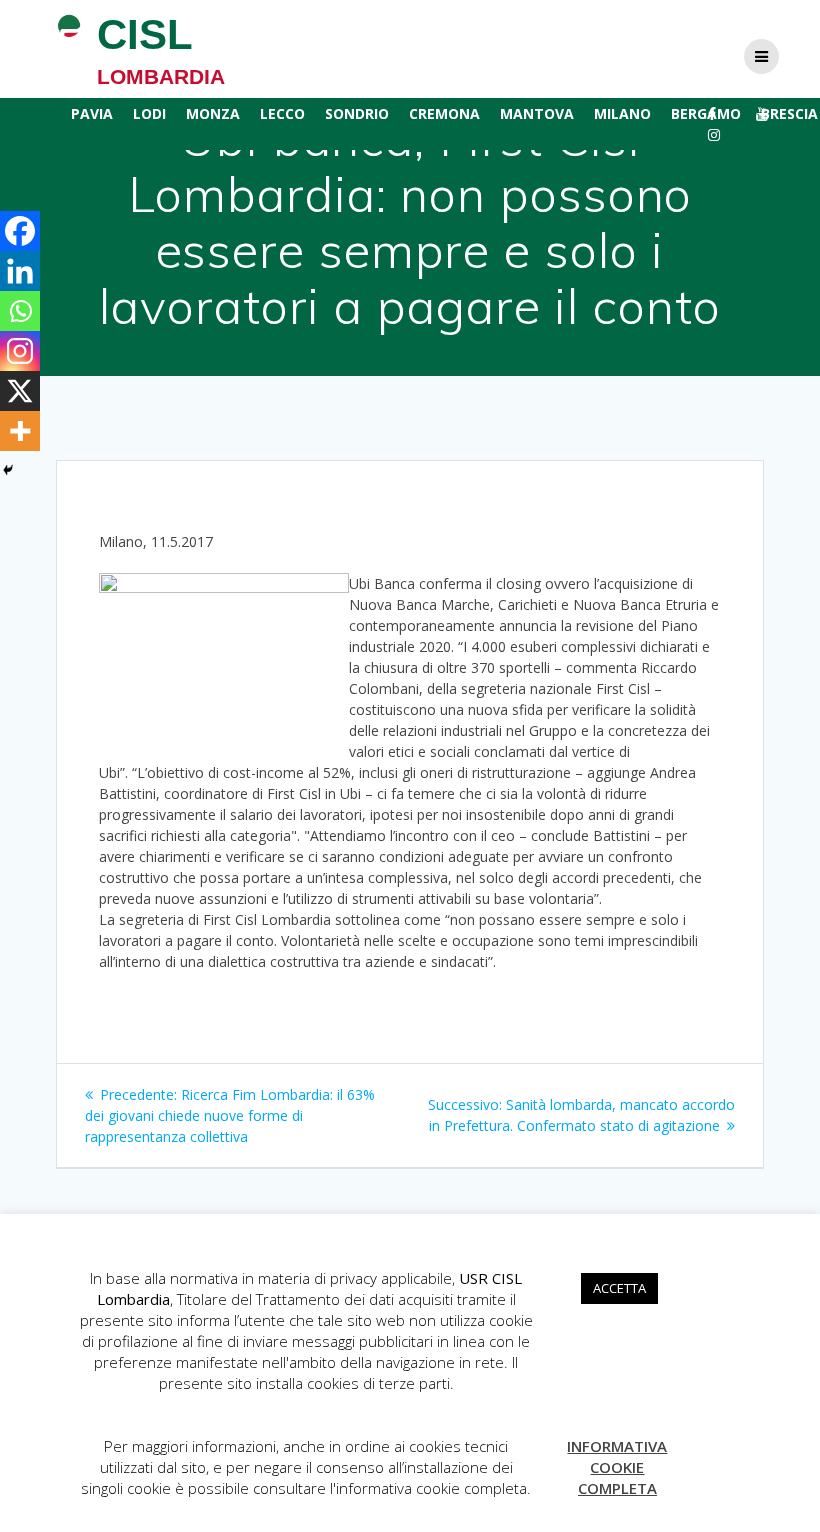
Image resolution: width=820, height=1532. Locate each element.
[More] (20, 431)
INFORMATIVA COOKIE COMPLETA (617, 1467)
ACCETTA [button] (619, 1288)
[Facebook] (20, 231)
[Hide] (8, 470)
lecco (282, 113)
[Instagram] (20, 351)
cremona (444, 113)
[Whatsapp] (20, 311)
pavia (92, 113)
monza (213, 113)
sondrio (357, 113)
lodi (149, 113)
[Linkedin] (20, 271)
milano (622, 113)
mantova (537, 113)
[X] (20, 391)
